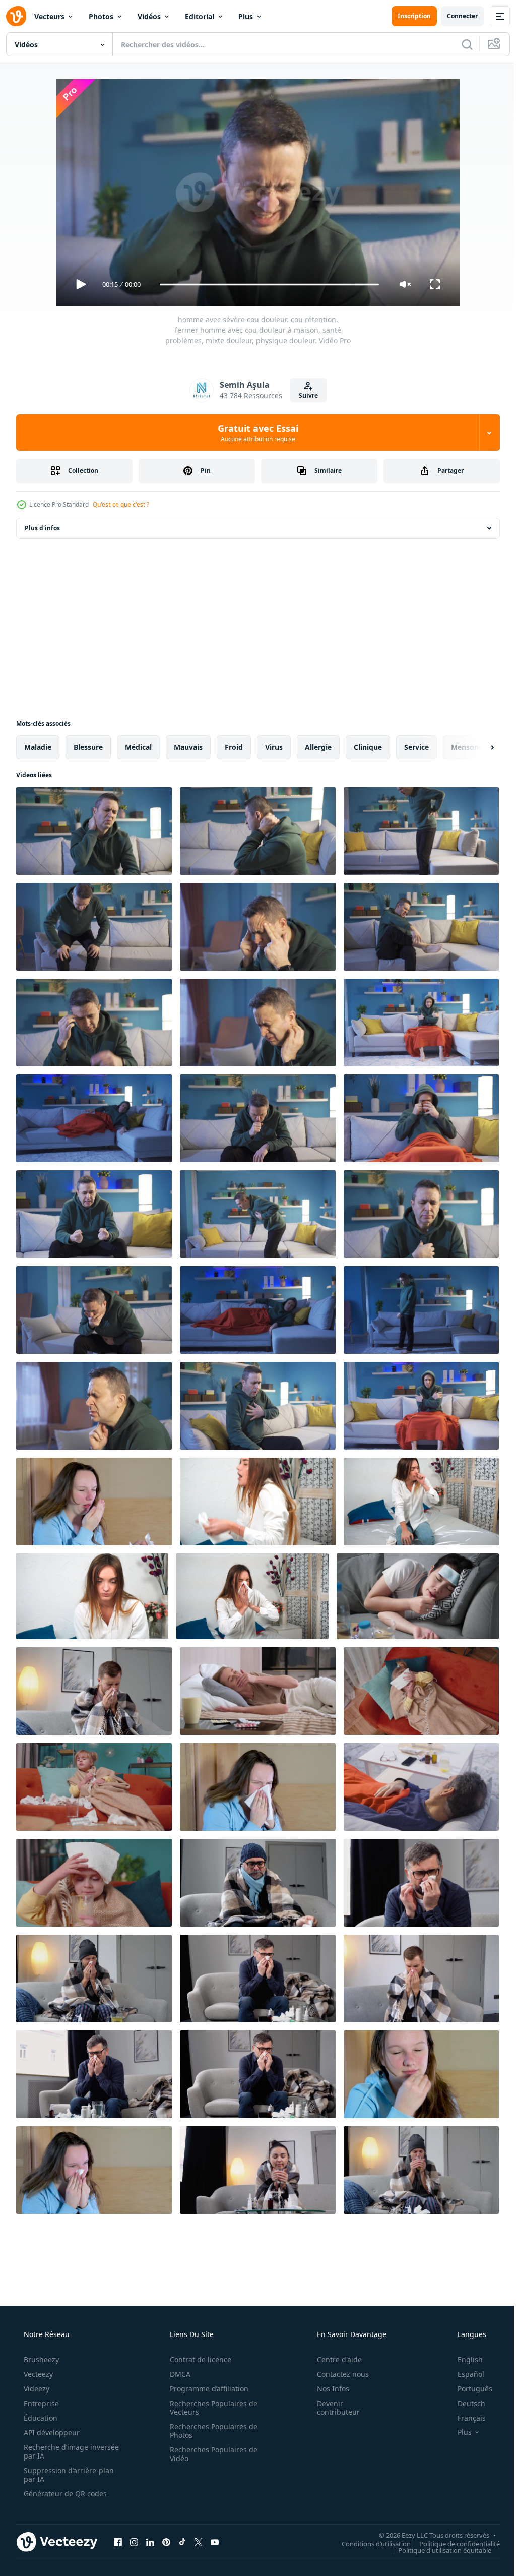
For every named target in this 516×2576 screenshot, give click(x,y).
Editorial (200, 16)
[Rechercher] (460, 44)
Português (468, 2389)
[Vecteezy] (16, 16)
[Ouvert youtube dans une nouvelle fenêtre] (215, 2542)
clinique (368, 747)
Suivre (305, 396)
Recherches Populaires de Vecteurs (210, 2408)
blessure (88, 747)
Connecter (455, 16)
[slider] (266, 285)
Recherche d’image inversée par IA (55, 2451)
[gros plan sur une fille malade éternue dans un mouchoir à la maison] (258, 1502)
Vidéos (149, 16)
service (416, 747)
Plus (246, 16)
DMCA (177, 2374)
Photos (101, 16)
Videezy (36, 2389)
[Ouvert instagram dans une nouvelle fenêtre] (134, 2542)
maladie (38, 747)
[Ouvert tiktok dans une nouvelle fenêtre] (182, 2542)
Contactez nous (336, 2374)
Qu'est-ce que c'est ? (121, 504)
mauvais (188, 747)
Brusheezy (40, 2359)
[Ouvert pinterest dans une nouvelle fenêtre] (166, 2542)
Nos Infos (327, 2389)
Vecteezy (37, 2374)
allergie (318, 747)
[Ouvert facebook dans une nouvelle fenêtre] (118, 2542)
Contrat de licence (197, 2359)
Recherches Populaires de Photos (210, 2431)
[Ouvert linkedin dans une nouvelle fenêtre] (150, 2542)
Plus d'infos (42, 528)
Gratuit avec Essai (254, 433)
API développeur (51, 2433)
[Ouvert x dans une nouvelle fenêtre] (199, 2542)
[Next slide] (476, 747)
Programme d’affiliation (206, 2389)
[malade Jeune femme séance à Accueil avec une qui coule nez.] (94, 2170)
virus (274, 747)
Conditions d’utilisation (369, 2543)
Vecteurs (49, 16)
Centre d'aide (333, 2359)
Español (464, 2374)
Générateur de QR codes (64, 2494)
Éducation (40, 2418)
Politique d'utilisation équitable (437, 2550)
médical (138, 747)
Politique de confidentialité (452, 2543)
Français (465, 2418)
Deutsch (465, 2403)
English (464, 2359)
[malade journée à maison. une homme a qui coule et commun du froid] (421, 1979)
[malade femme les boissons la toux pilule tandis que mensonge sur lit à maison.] (258, 1691)
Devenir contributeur (332, 2408)
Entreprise (40, 2403)
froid (234, 747)
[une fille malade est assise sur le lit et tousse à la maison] (421, 1502)
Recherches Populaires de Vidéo (210, 2454)
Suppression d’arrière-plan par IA (68, 2475)
